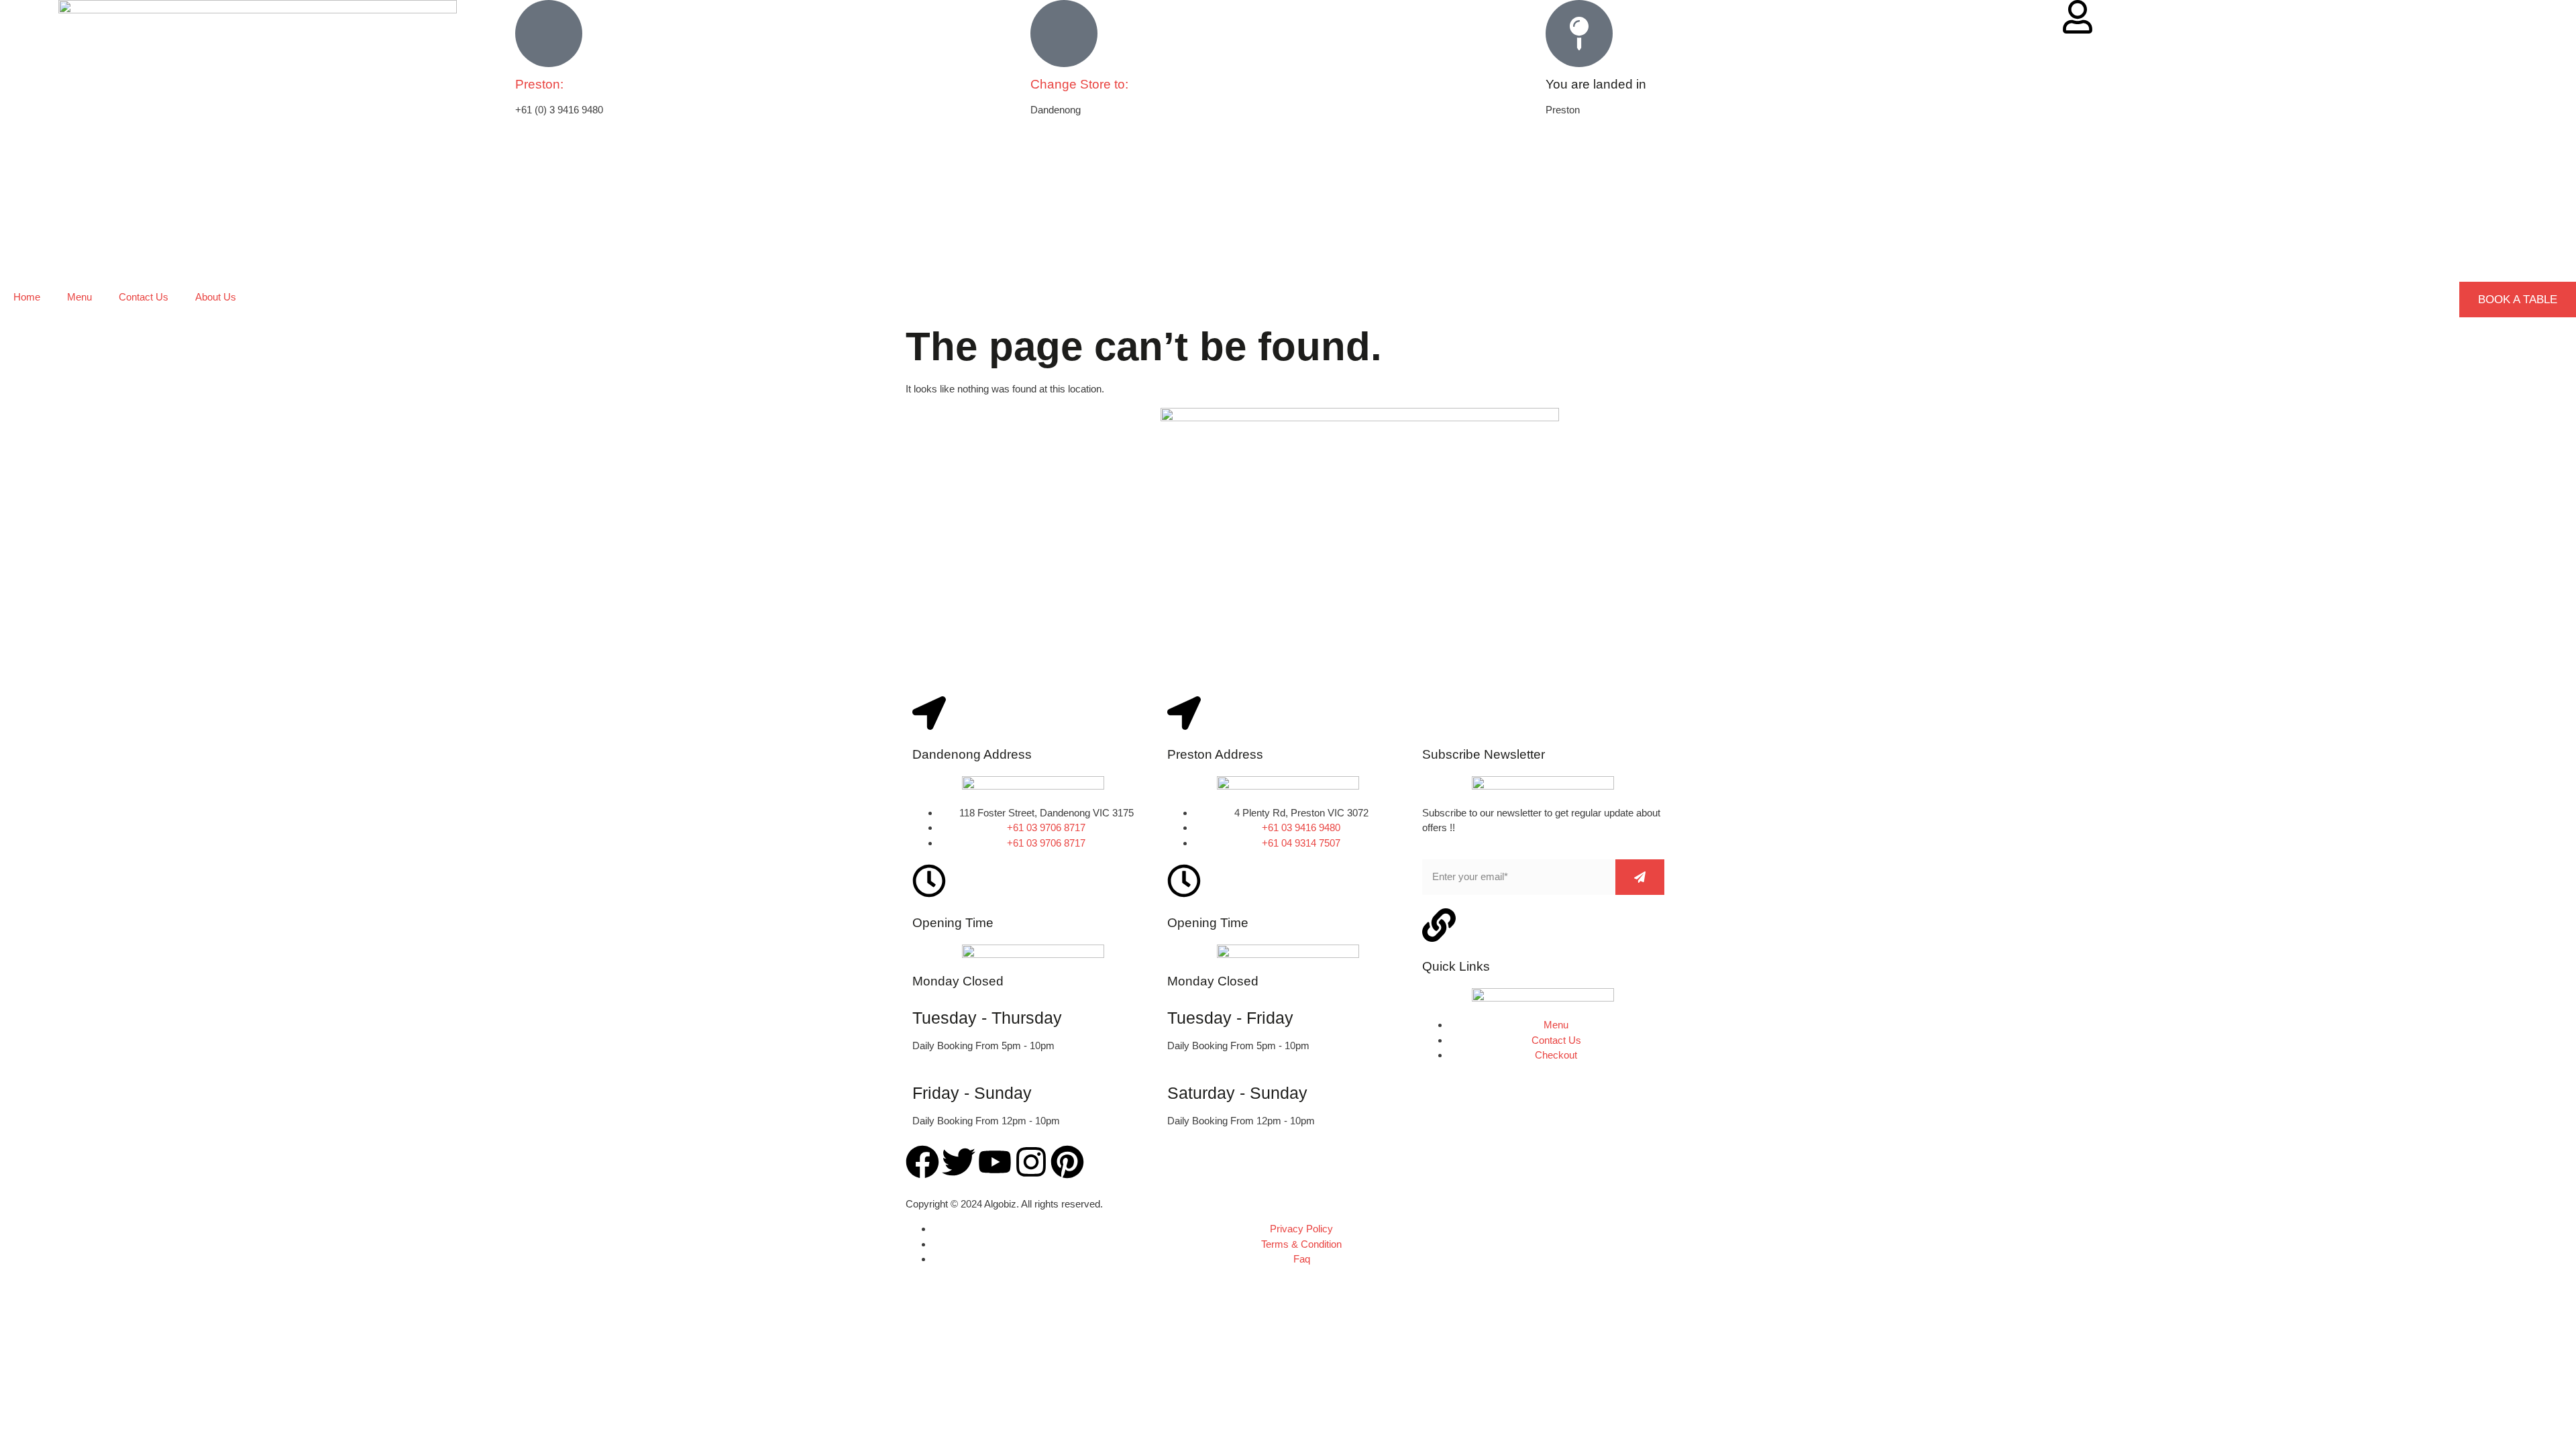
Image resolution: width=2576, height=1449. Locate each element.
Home (27, 297)
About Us (216, 297)
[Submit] (1640, 877)
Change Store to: (1079, 84)
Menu (79, 297)
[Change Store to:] (1064, 34)
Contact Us (144, 297)
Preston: (539, 84)
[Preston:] (549, 34)
